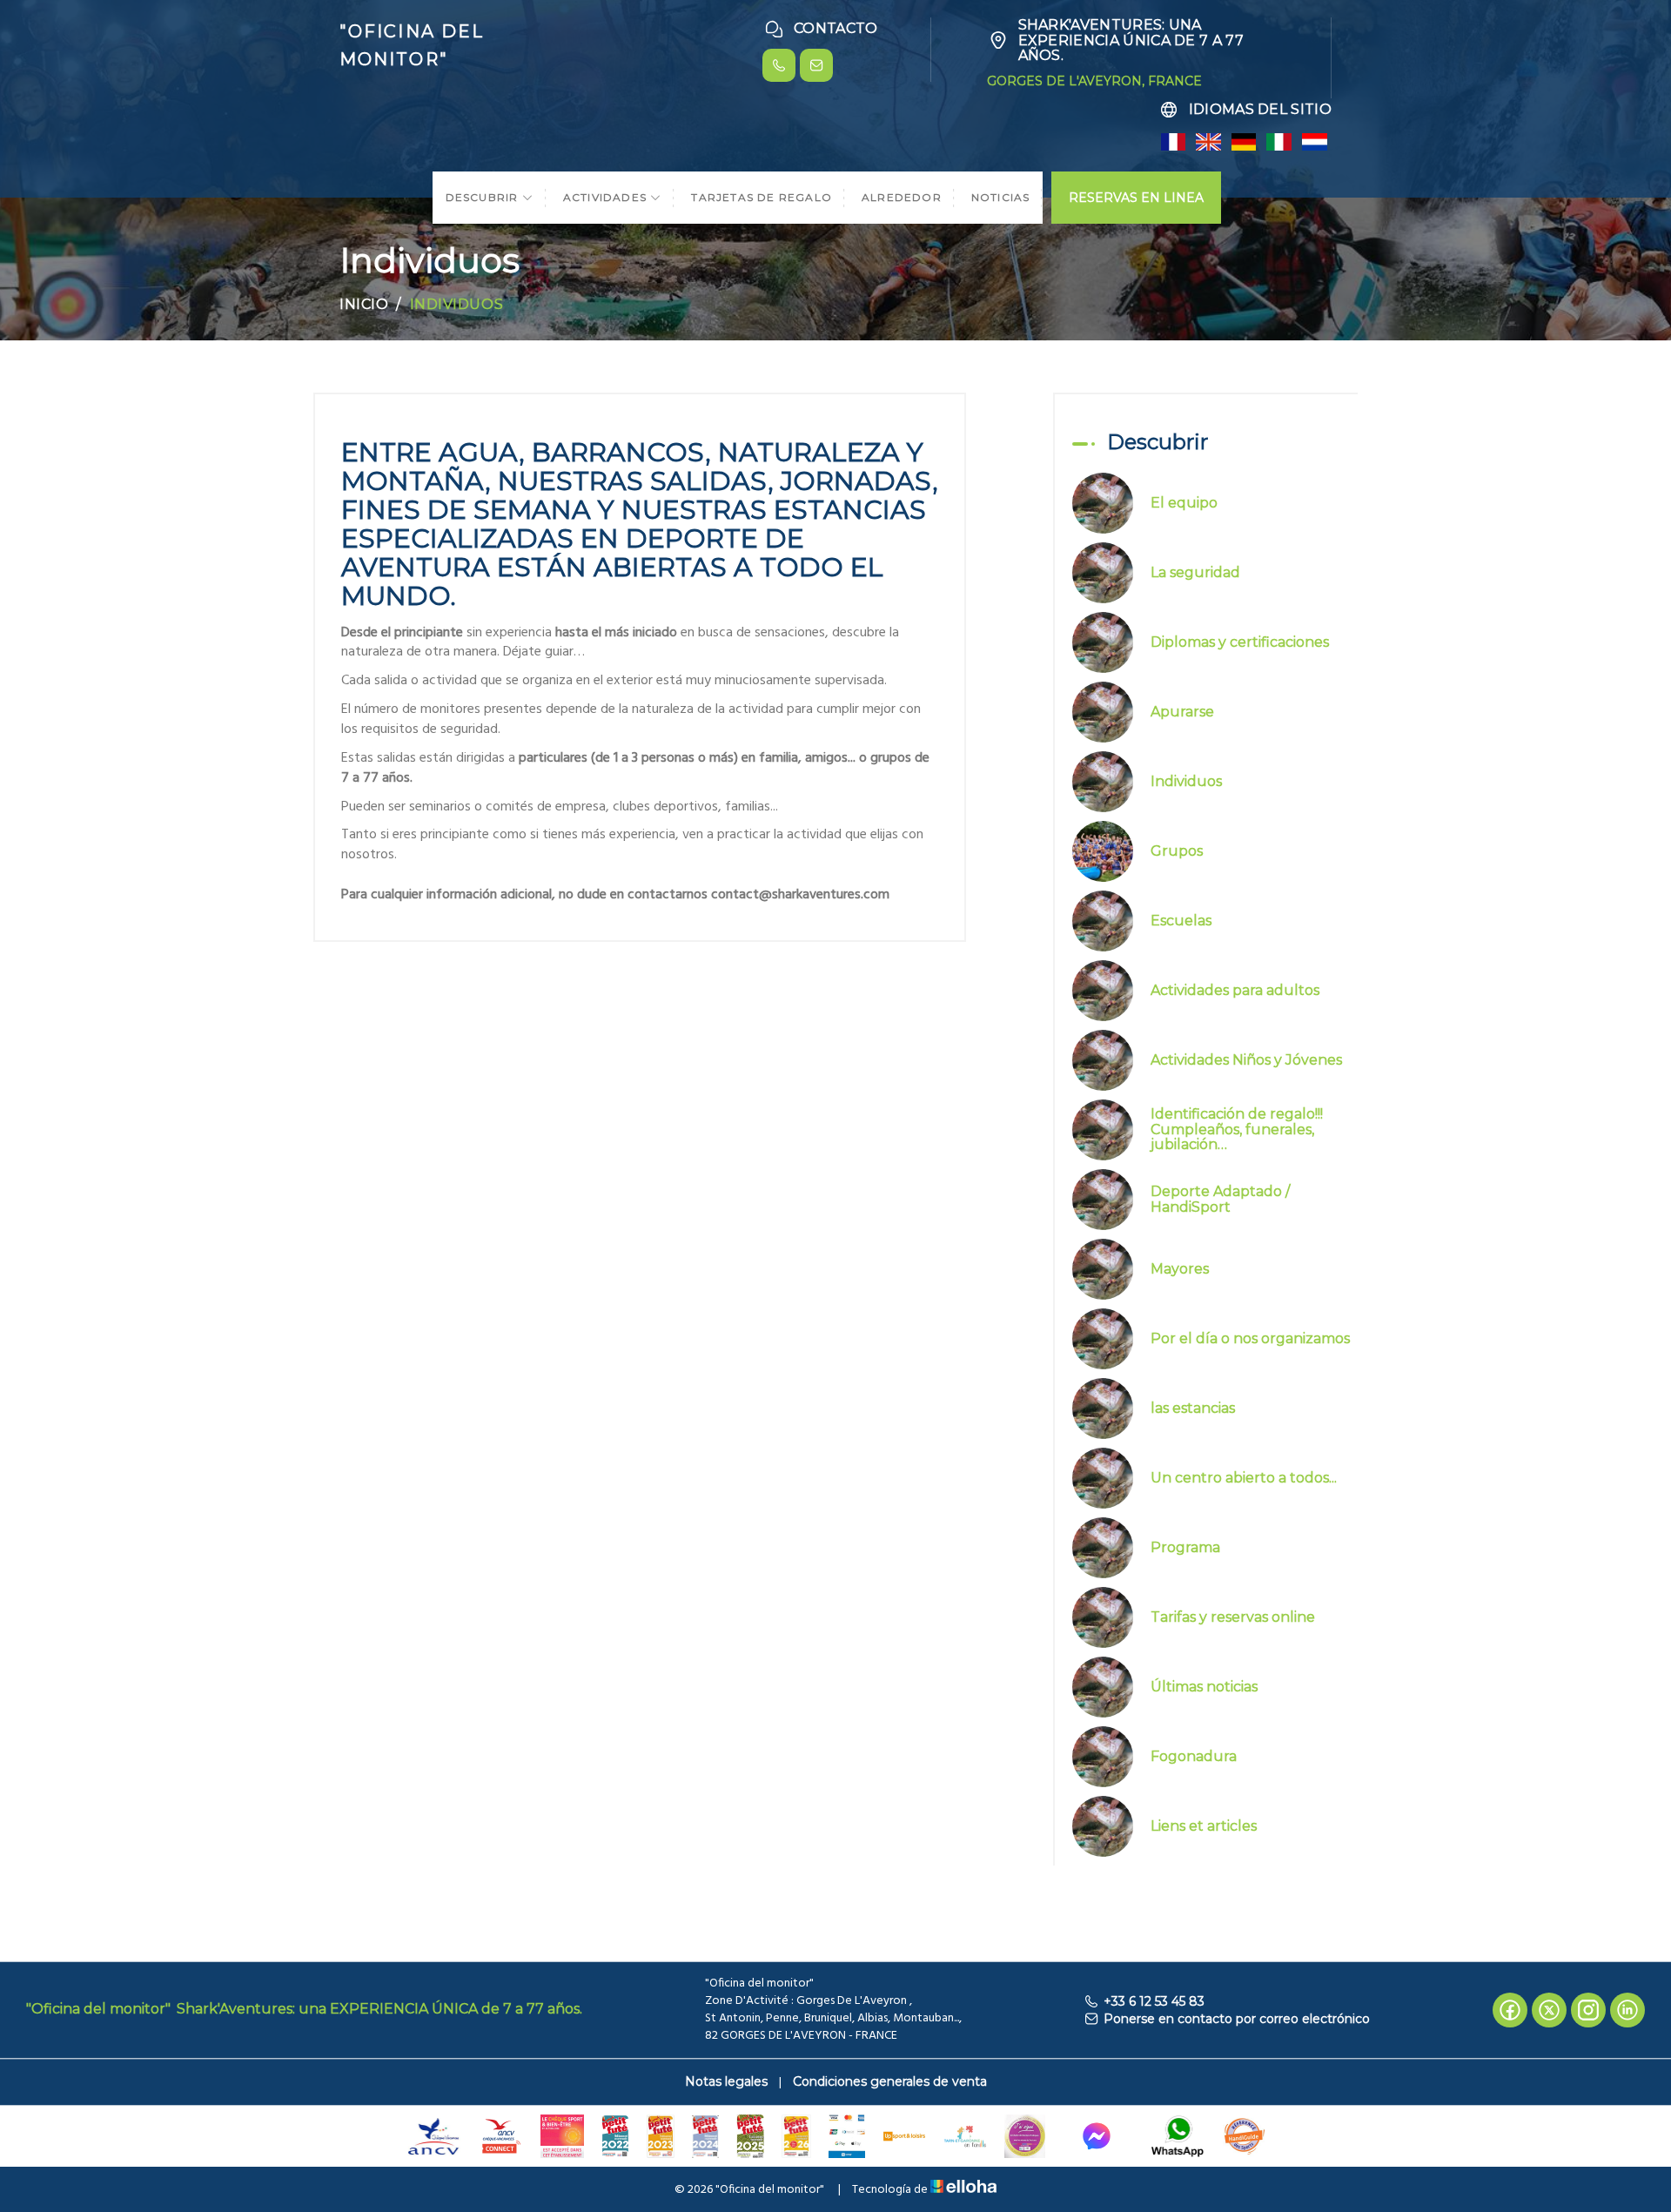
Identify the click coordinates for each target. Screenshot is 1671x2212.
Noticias (1001, 197)
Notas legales (726, 2081)
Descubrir (484, 197)
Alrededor (902, 197)
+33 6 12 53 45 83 (1154, 2001)
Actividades (607, 197)
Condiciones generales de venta (890, 2081)
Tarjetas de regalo (762, 197)
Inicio (364, 304)
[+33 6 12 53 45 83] (779, 65)
